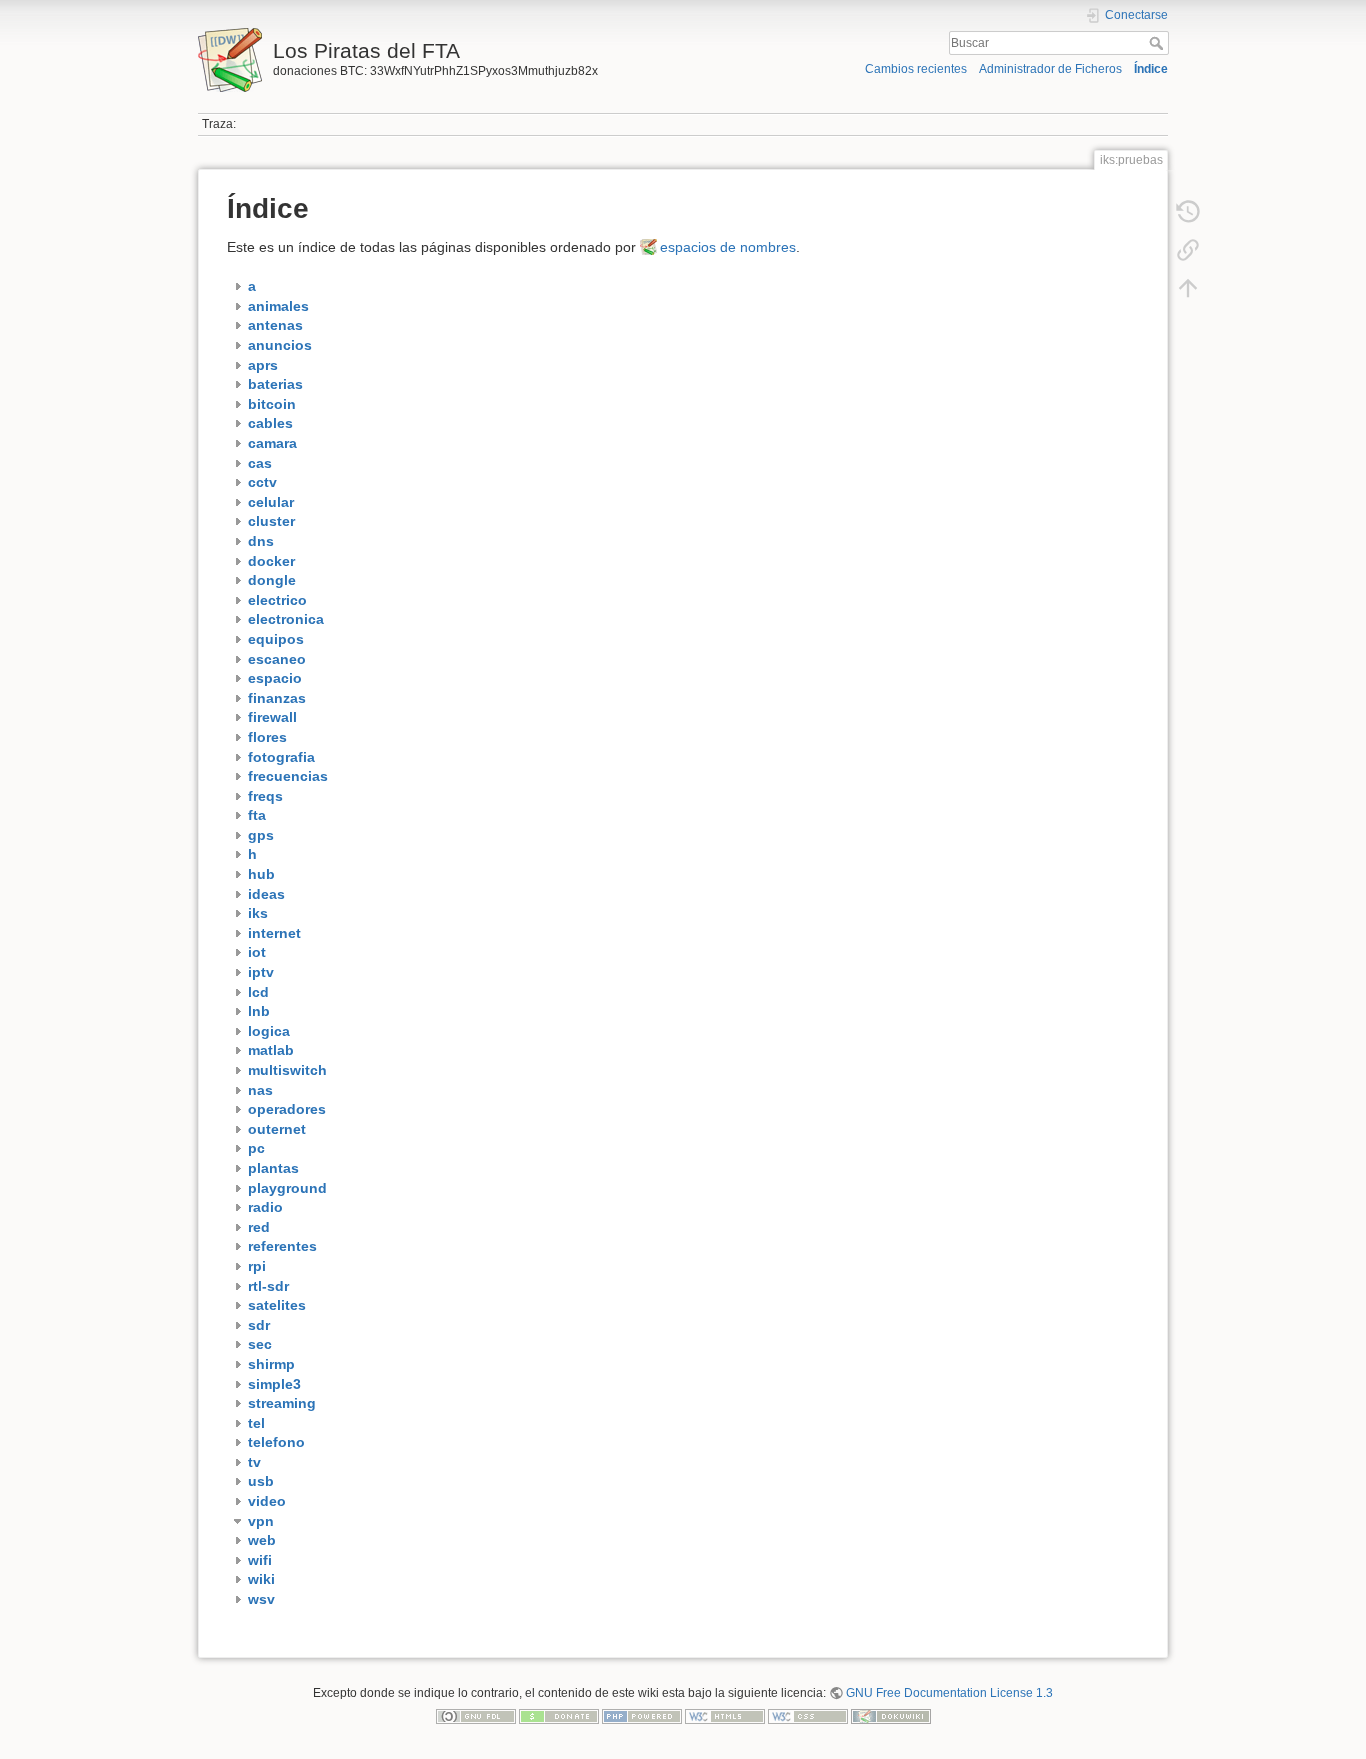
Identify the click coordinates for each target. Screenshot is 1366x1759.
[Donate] (559, 1716)
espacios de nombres (728, 247)
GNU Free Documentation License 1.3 (949, 1693)
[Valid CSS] (808, 1716)
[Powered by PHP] (642, 1716)
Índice (1151, 69)
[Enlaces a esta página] (1188, 250)
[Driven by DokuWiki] (891, 1716)
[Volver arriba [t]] (1188, 288)
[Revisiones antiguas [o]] (1188, 212)
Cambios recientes (916, 69)
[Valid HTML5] (725, 1716)
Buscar (1158, 43)
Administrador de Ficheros (1050, 69)
